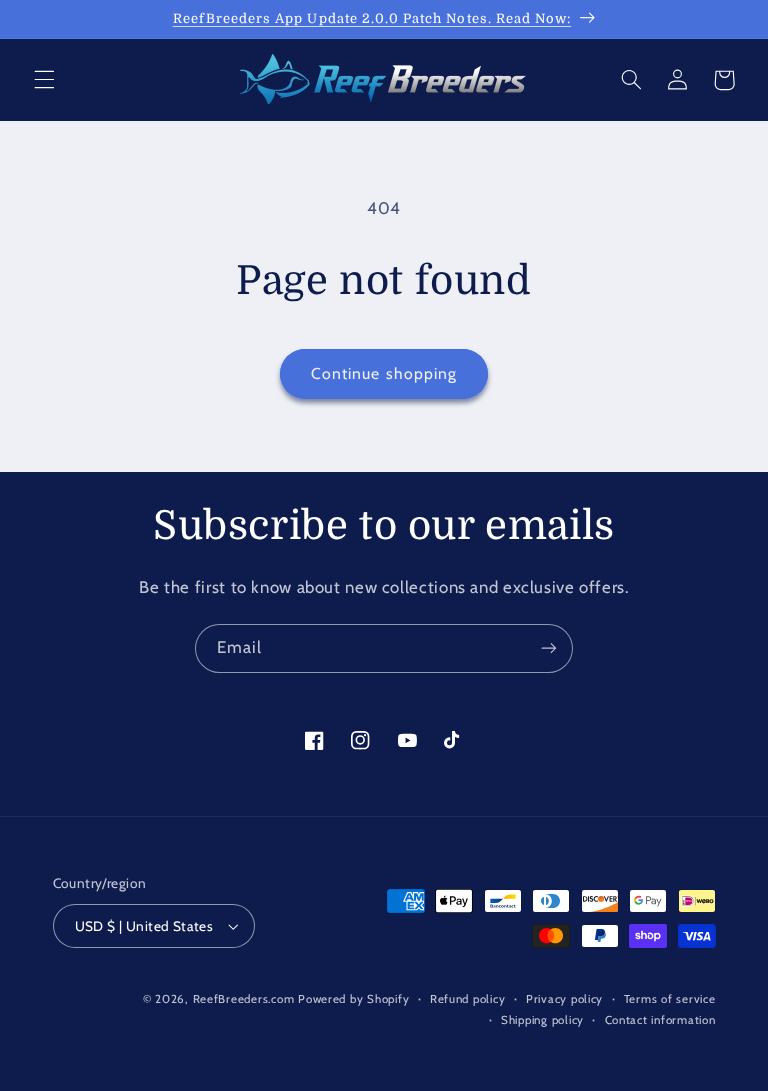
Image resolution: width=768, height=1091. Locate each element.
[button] (44, 80)
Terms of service (670, 999)
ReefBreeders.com (244, 999)
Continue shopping (384, 373)
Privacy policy (564, 999)
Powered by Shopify (353, 999)
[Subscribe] (549, 648)
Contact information (660, 1020)
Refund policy (468, 999)
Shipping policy (542, 1020)
